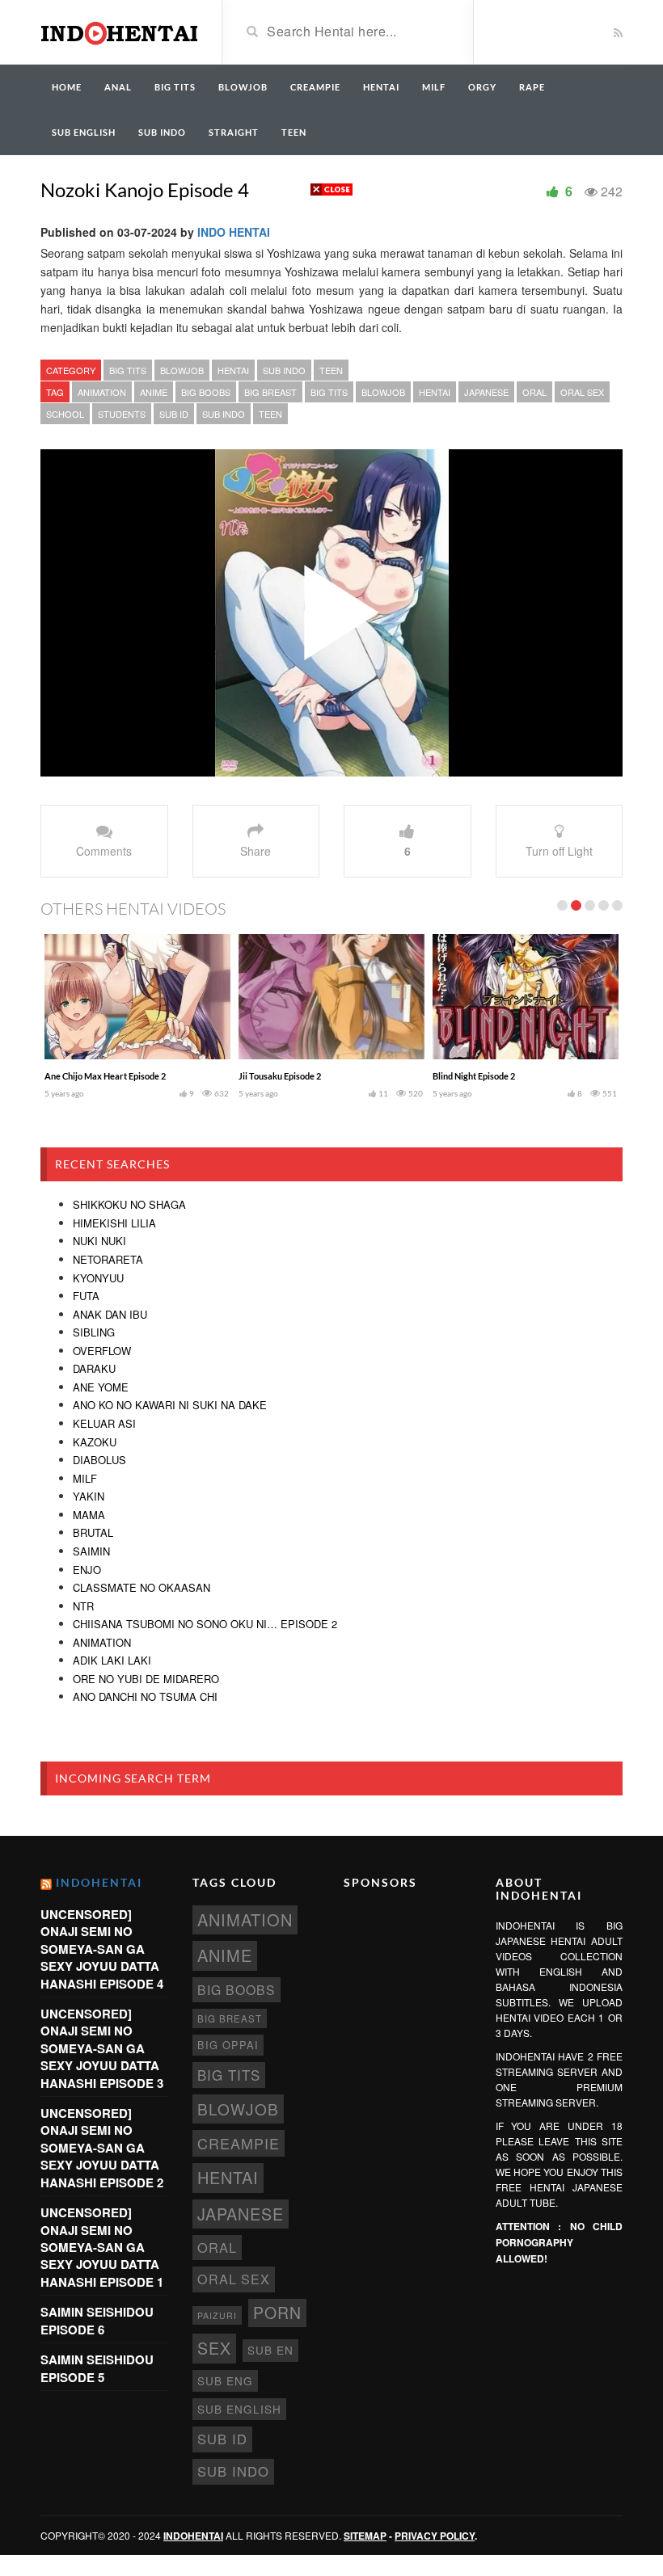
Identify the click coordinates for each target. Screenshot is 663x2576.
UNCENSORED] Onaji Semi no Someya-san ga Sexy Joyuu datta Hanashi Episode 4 (102, 1949)
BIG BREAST (270, 392)
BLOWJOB (243, 87)
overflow (102, 1351)
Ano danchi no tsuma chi (145, 1696)
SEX (214, 2348)
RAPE (532, 87)
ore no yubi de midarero (146, 1679)
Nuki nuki (99, 1241)
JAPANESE (486, 392)
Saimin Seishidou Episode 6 (97, 2320)
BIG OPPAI (228, 2045)
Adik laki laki (112, 1660)
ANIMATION (102, 392)
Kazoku (95, 1442)
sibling (94, 1332)
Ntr (83, 1606)
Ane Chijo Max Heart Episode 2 (105, 1076)
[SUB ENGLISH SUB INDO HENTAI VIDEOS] (119, 31)
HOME (67, 87)
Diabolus (99, 1460)
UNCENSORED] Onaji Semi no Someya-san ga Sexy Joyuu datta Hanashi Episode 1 (102, 2247)
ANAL (118, 87)
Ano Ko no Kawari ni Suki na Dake (170, 1405)
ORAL (534, 392)
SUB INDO (162, 132)
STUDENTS (122, 414)
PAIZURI (217, 2315)
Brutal (93, 1532)
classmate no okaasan (141, 1587)
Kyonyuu (98, 1278)
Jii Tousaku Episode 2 (280, 1076)
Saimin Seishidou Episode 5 (97, 2368)
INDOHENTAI (99, 1882)
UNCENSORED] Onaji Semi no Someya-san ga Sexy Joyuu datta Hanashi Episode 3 (102, 2048)
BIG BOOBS (206, 392)
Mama (89, 1515)
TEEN (294, 132)
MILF (434, 87)
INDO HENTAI (234, 232)
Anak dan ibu (110, 1314)
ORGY (482, 87)
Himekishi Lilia (114, 1223)
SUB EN (270, 2350)
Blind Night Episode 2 (474, 1076)
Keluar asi (104, 1423)
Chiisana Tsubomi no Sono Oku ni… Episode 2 (205, 1624)
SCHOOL (65, 414)
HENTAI (381, 87)
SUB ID (174, 414)
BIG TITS (175, 87)
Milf (85, 1478)
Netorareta (108, 1259)
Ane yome (101, 1387)
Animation (102, 1642)
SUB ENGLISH (84, 132)
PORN (277, 2313)
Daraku (94, 1368)
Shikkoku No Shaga (129, 1204)
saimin (91, 1551)
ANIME (154, 392)
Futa (86, 1296)
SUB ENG (225, 2380)
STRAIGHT (234, 132)
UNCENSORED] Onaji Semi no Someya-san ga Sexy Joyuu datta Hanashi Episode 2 (102, 2148)
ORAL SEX (582, 392)
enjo (87, 1570)
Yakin (89, 1496)
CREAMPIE (315, 87)
